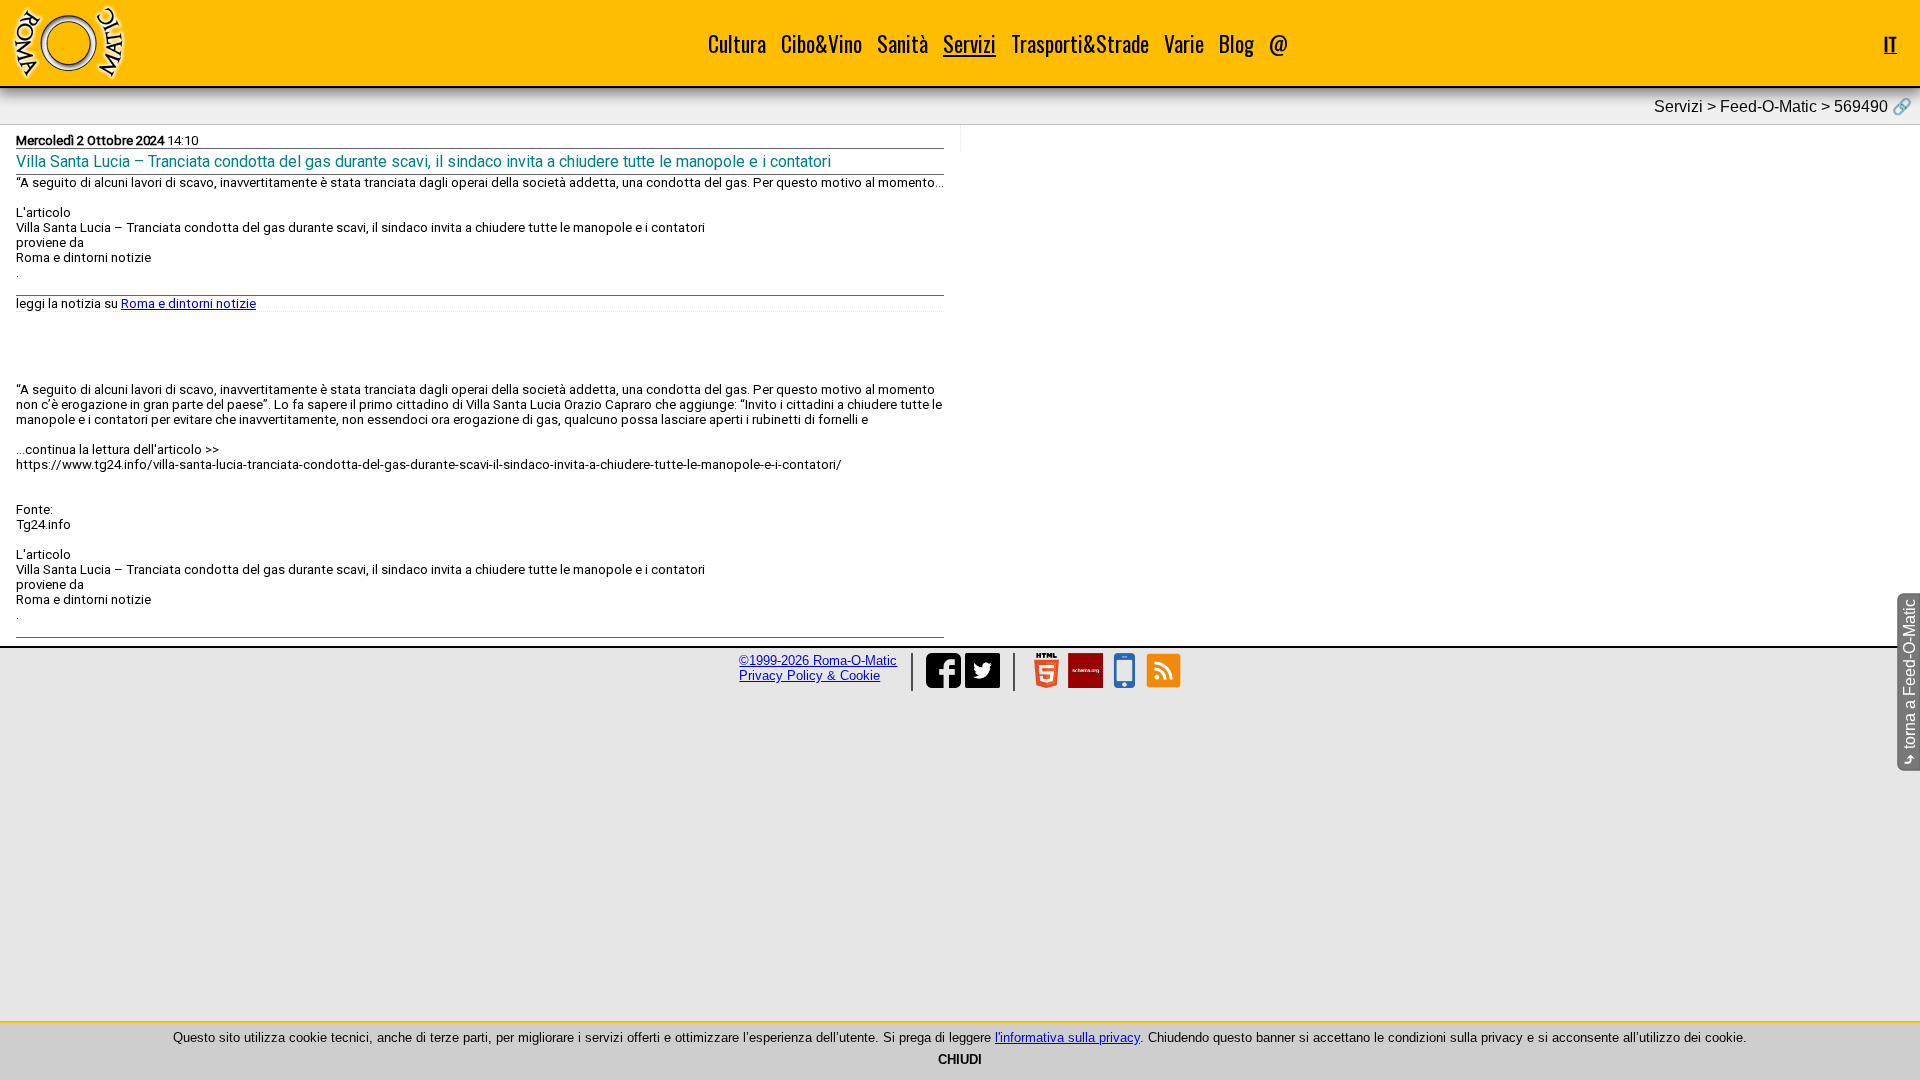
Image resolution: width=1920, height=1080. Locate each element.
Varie (1184, 43)
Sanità (902, 43)
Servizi (969, 43)
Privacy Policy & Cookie (809, 675)
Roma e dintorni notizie (188, 303)
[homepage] (68, 42)
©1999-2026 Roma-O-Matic (818, 660)
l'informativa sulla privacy (1067, 1037)
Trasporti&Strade (1080, 43)
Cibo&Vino (821, 43)
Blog (1236, 43)
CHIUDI (960, 1059)
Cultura (737, 43)
